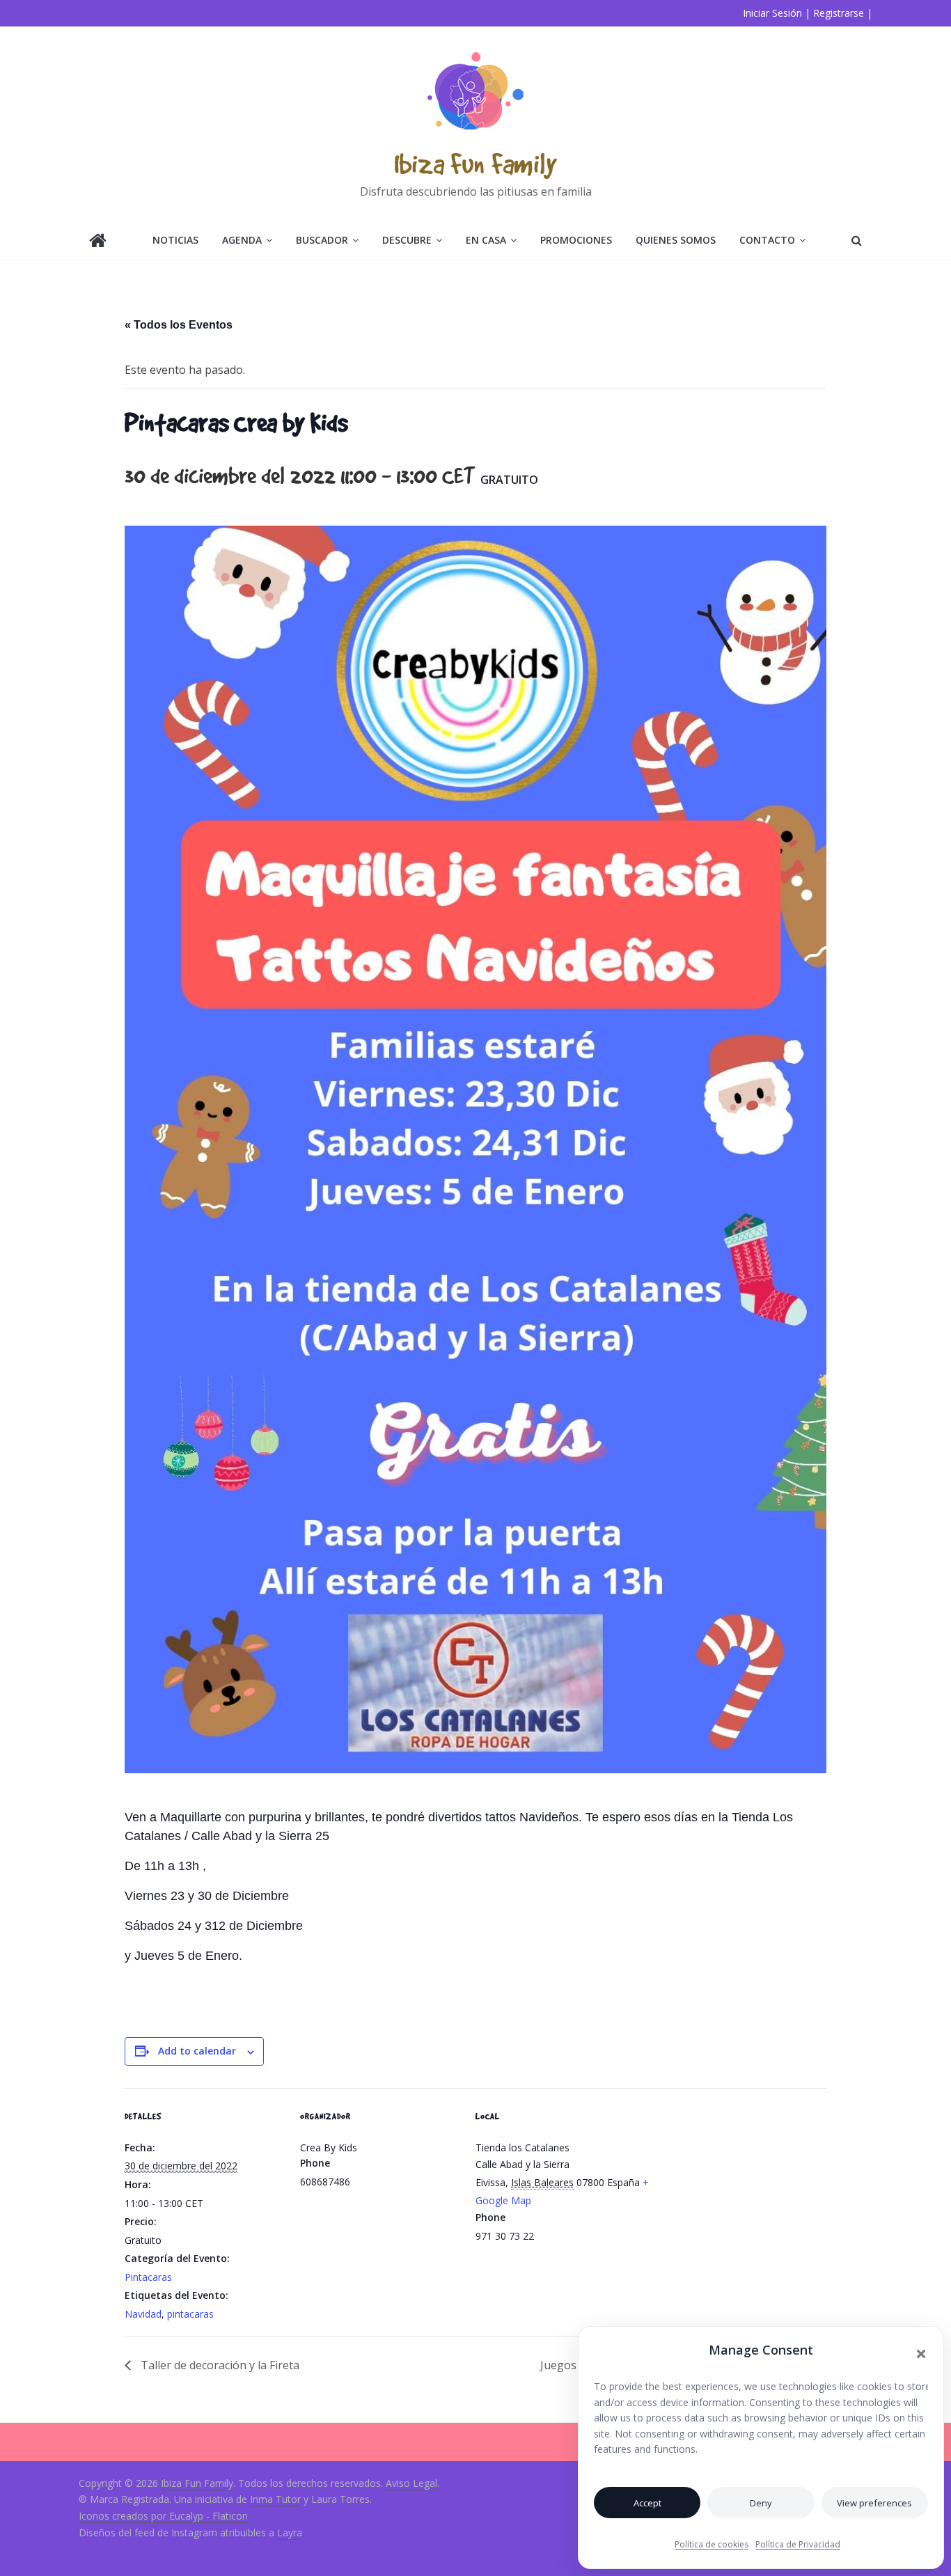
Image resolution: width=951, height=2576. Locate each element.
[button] (921, 2354)
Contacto (767, 240)
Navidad (143, 2314)
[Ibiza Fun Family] (98, 242)
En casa (486, 240)
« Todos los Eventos (179, 325)
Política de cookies (712, 2544)
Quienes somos (676, 240)
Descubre (407, 240)
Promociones (576, 240)
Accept (647, 2503)
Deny (761, 2503)
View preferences (874, 2503)
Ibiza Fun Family (475, 163)
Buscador (322, 240)
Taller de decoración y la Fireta (219, 2365)
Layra (290, 2532)
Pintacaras (148, 2277)
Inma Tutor (275, 2499)
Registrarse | (843, 13)
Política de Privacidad (798, 2544)
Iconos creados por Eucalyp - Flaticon (163, 2516)
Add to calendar (197, 2051)
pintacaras (190, 2314)
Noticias (175, 240)
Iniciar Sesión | (777, 13)
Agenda (242, 240)
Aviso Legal (411, 2483)
